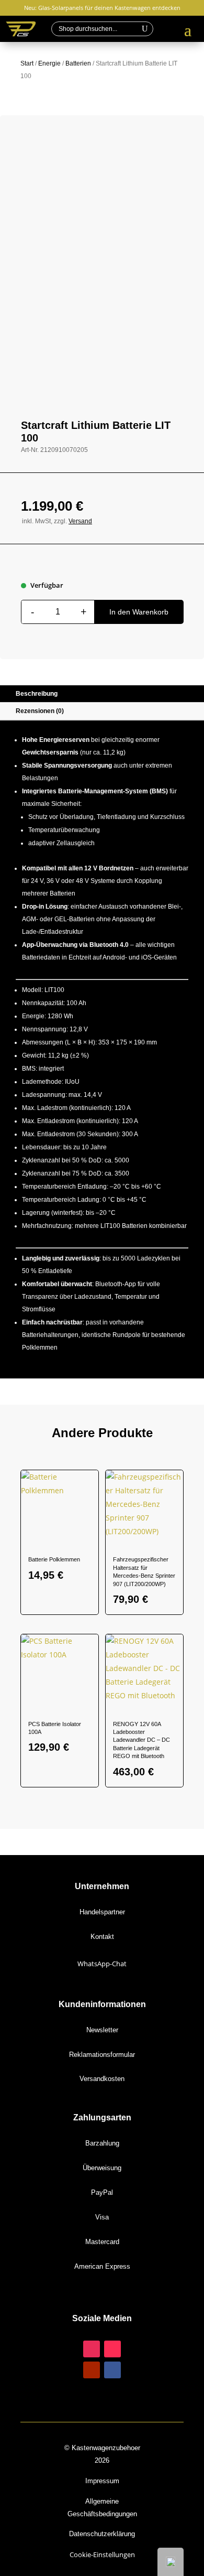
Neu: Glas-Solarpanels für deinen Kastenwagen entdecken (102, 8)
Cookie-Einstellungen (102, 2555)
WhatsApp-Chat (102, 1964)
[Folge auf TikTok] (112, 2349)
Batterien (78, 63)
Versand (80, 521)
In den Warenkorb (139, 612)
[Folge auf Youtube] (92, 2370)
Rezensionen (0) (40, 711)
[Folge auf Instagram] (92, 2349)
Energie (49, 63)
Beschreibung (37, 694)
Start (27, 63)
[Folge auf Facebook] (112, 2370)
